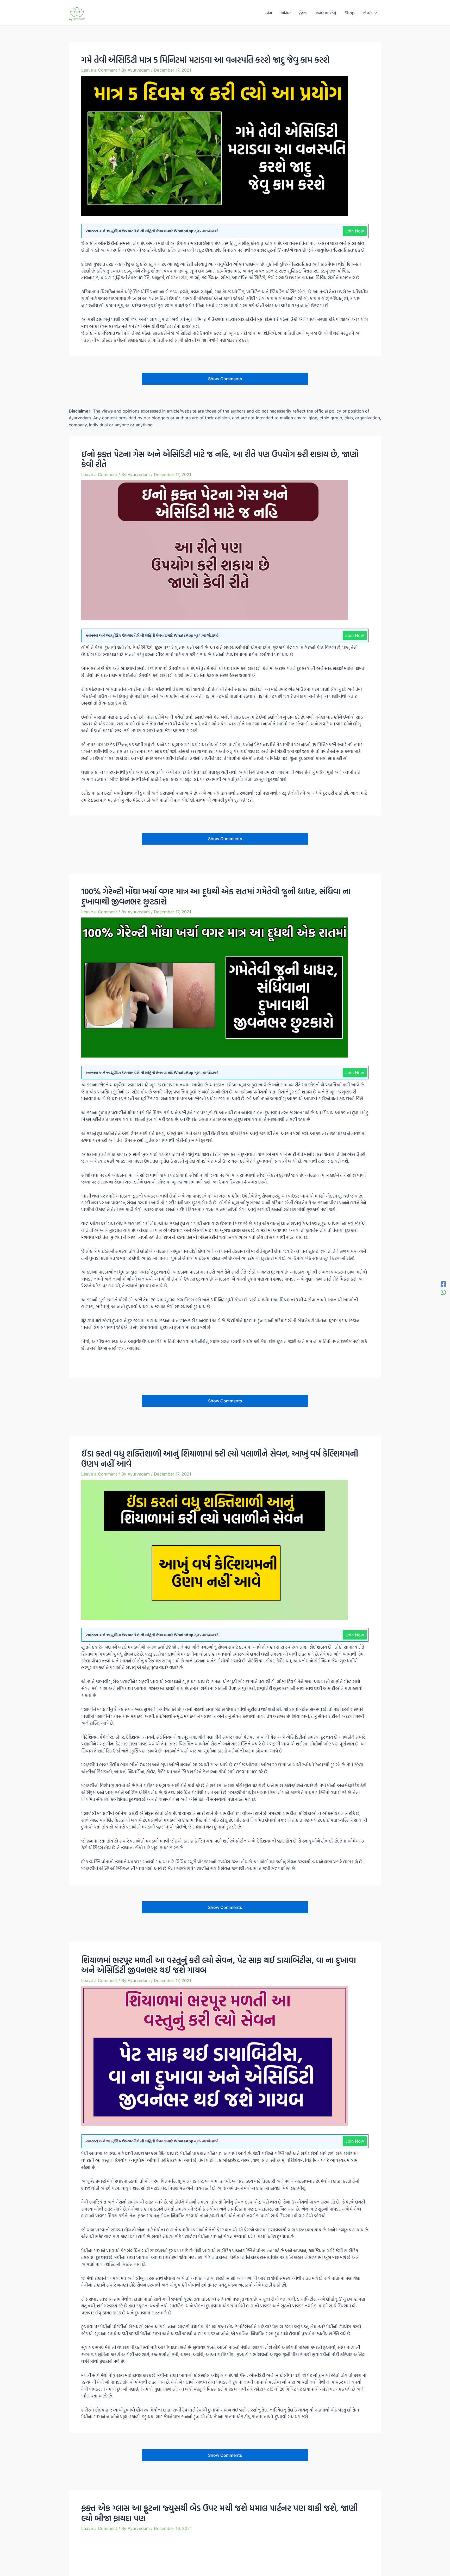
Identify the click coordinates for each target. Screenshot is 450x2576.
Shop (350, 13)
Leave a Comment (99, 70)
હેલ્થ (303, 13)
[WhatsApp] (443, 1292)
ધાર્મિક (286, 13)
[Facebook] (443, 1284)
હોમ (269, 13)
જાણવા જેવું (326, 13)
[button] (374, 13)
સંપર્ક (367, 13)
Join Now (355, 231)
